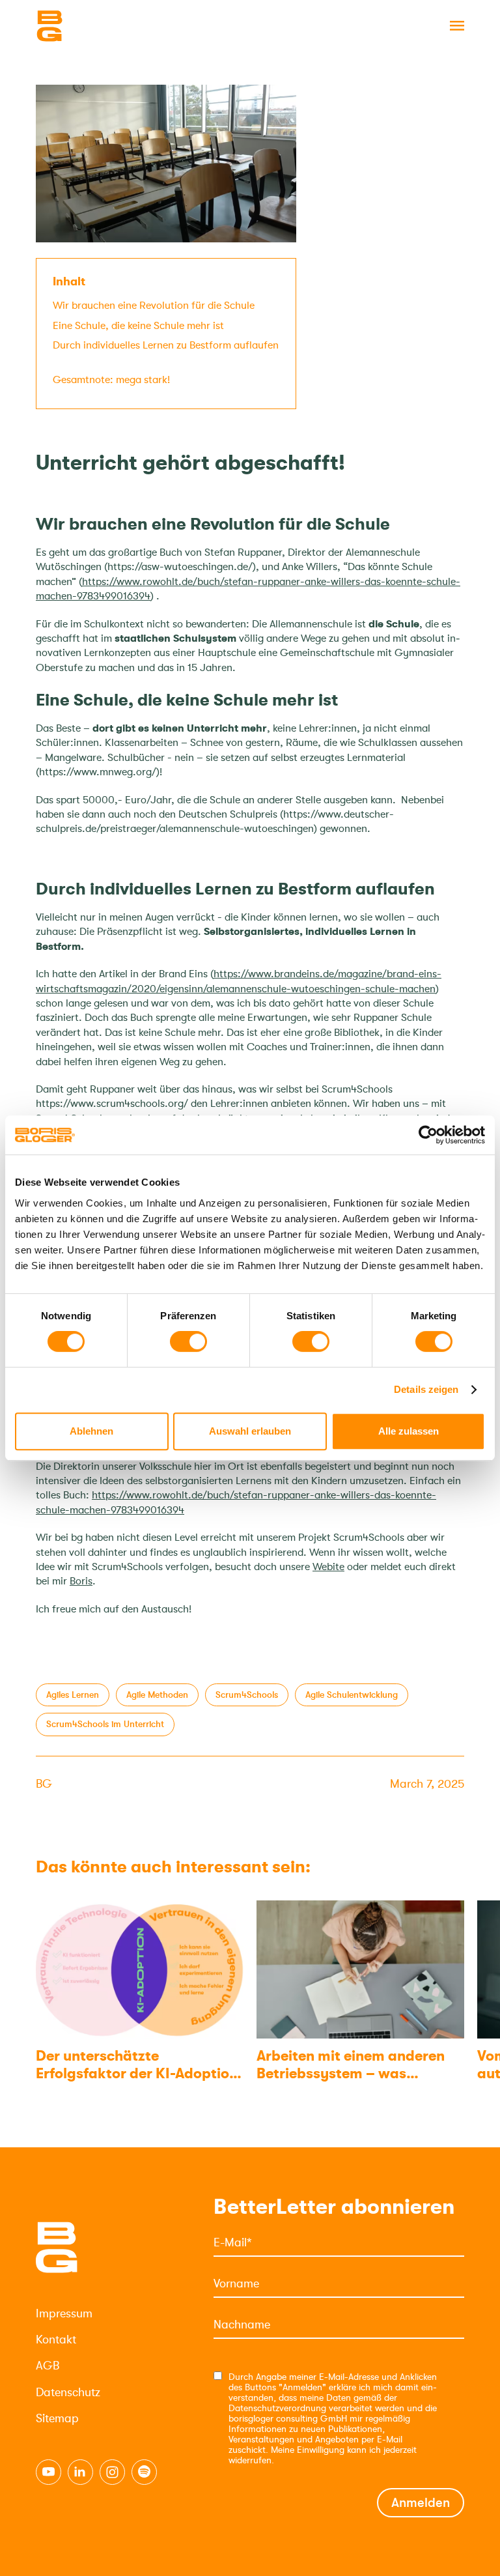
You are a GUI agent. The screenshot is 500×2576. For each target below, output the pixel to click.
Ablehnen (91, 1431)
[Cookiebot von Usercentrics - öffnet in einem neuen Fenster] (428, 1135)
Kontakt (56, 2340)
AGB (48, 2366)
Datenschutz (68, 2392)
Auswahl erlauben (250, 1431)
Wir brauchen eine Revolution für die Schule (156, 306)
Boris (81, 1581)
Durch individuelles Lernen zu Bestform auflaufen (166, 352)
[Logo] (101, 26)
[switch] (188, 1341)
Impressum (64, 2313)
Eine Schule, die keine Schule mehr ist (138, 326)
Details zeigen (426, 1389)
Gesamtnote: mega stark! (111, 380)
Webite (328, 1567)
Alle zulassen (409, 1431)
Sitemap (57, 2418)
